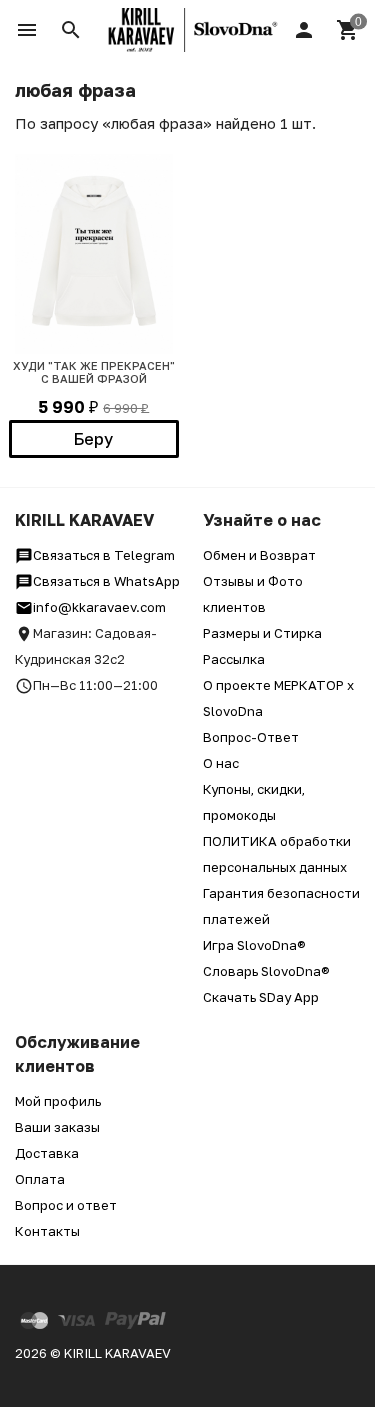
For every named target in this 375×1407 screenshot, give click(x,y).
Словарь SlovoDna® (266, 971)
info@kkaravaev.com (99, 607)
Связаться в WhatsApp (106, 581)
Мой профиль (58, 1101)
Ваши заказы (57, 1127)
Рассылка (234, 659)
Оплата (40, 1179)
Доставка (47, 1153)
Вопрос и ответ (66, 1205)
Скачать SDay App (261, 997)
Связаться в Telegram (104, 555)
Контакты (47, 1231)
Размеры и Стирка (262, 633)
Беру (93, 439)
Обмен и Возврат (259, 555)
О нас (221, 763)
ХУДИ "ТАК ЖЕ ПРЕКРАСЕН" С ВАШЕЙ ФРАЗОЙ (94, 372)
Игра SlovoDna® (254, 945)
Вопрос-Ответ (251, 737)
